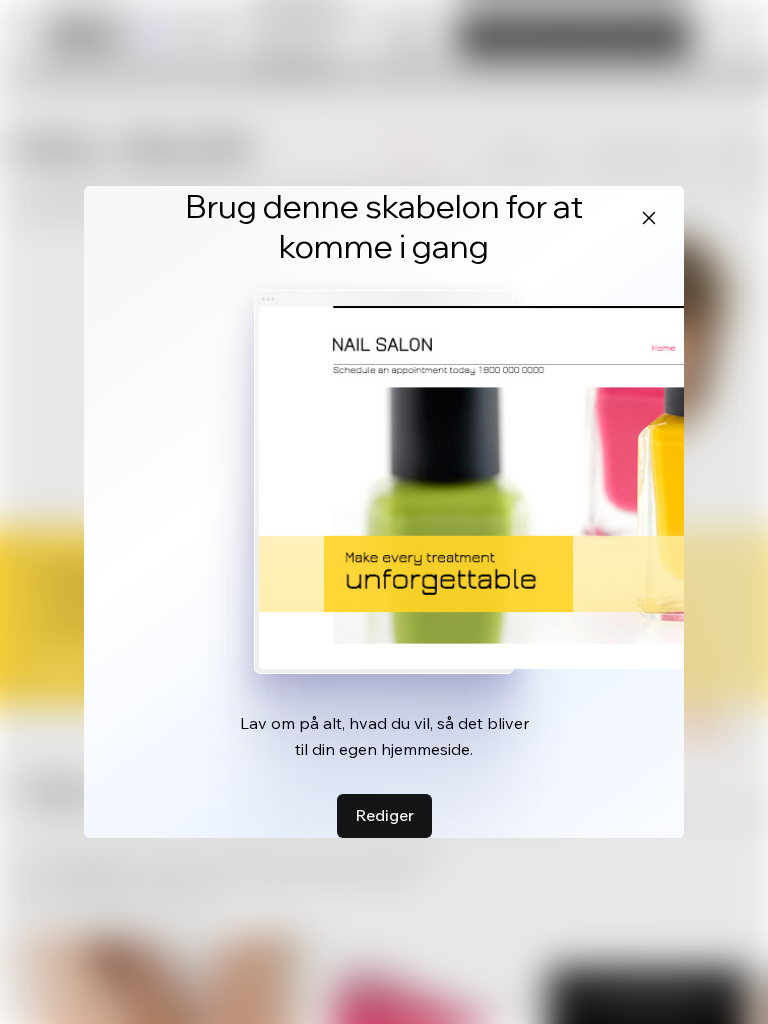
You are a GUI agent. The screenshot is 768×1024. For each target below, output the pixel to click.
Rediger (384, 815)
